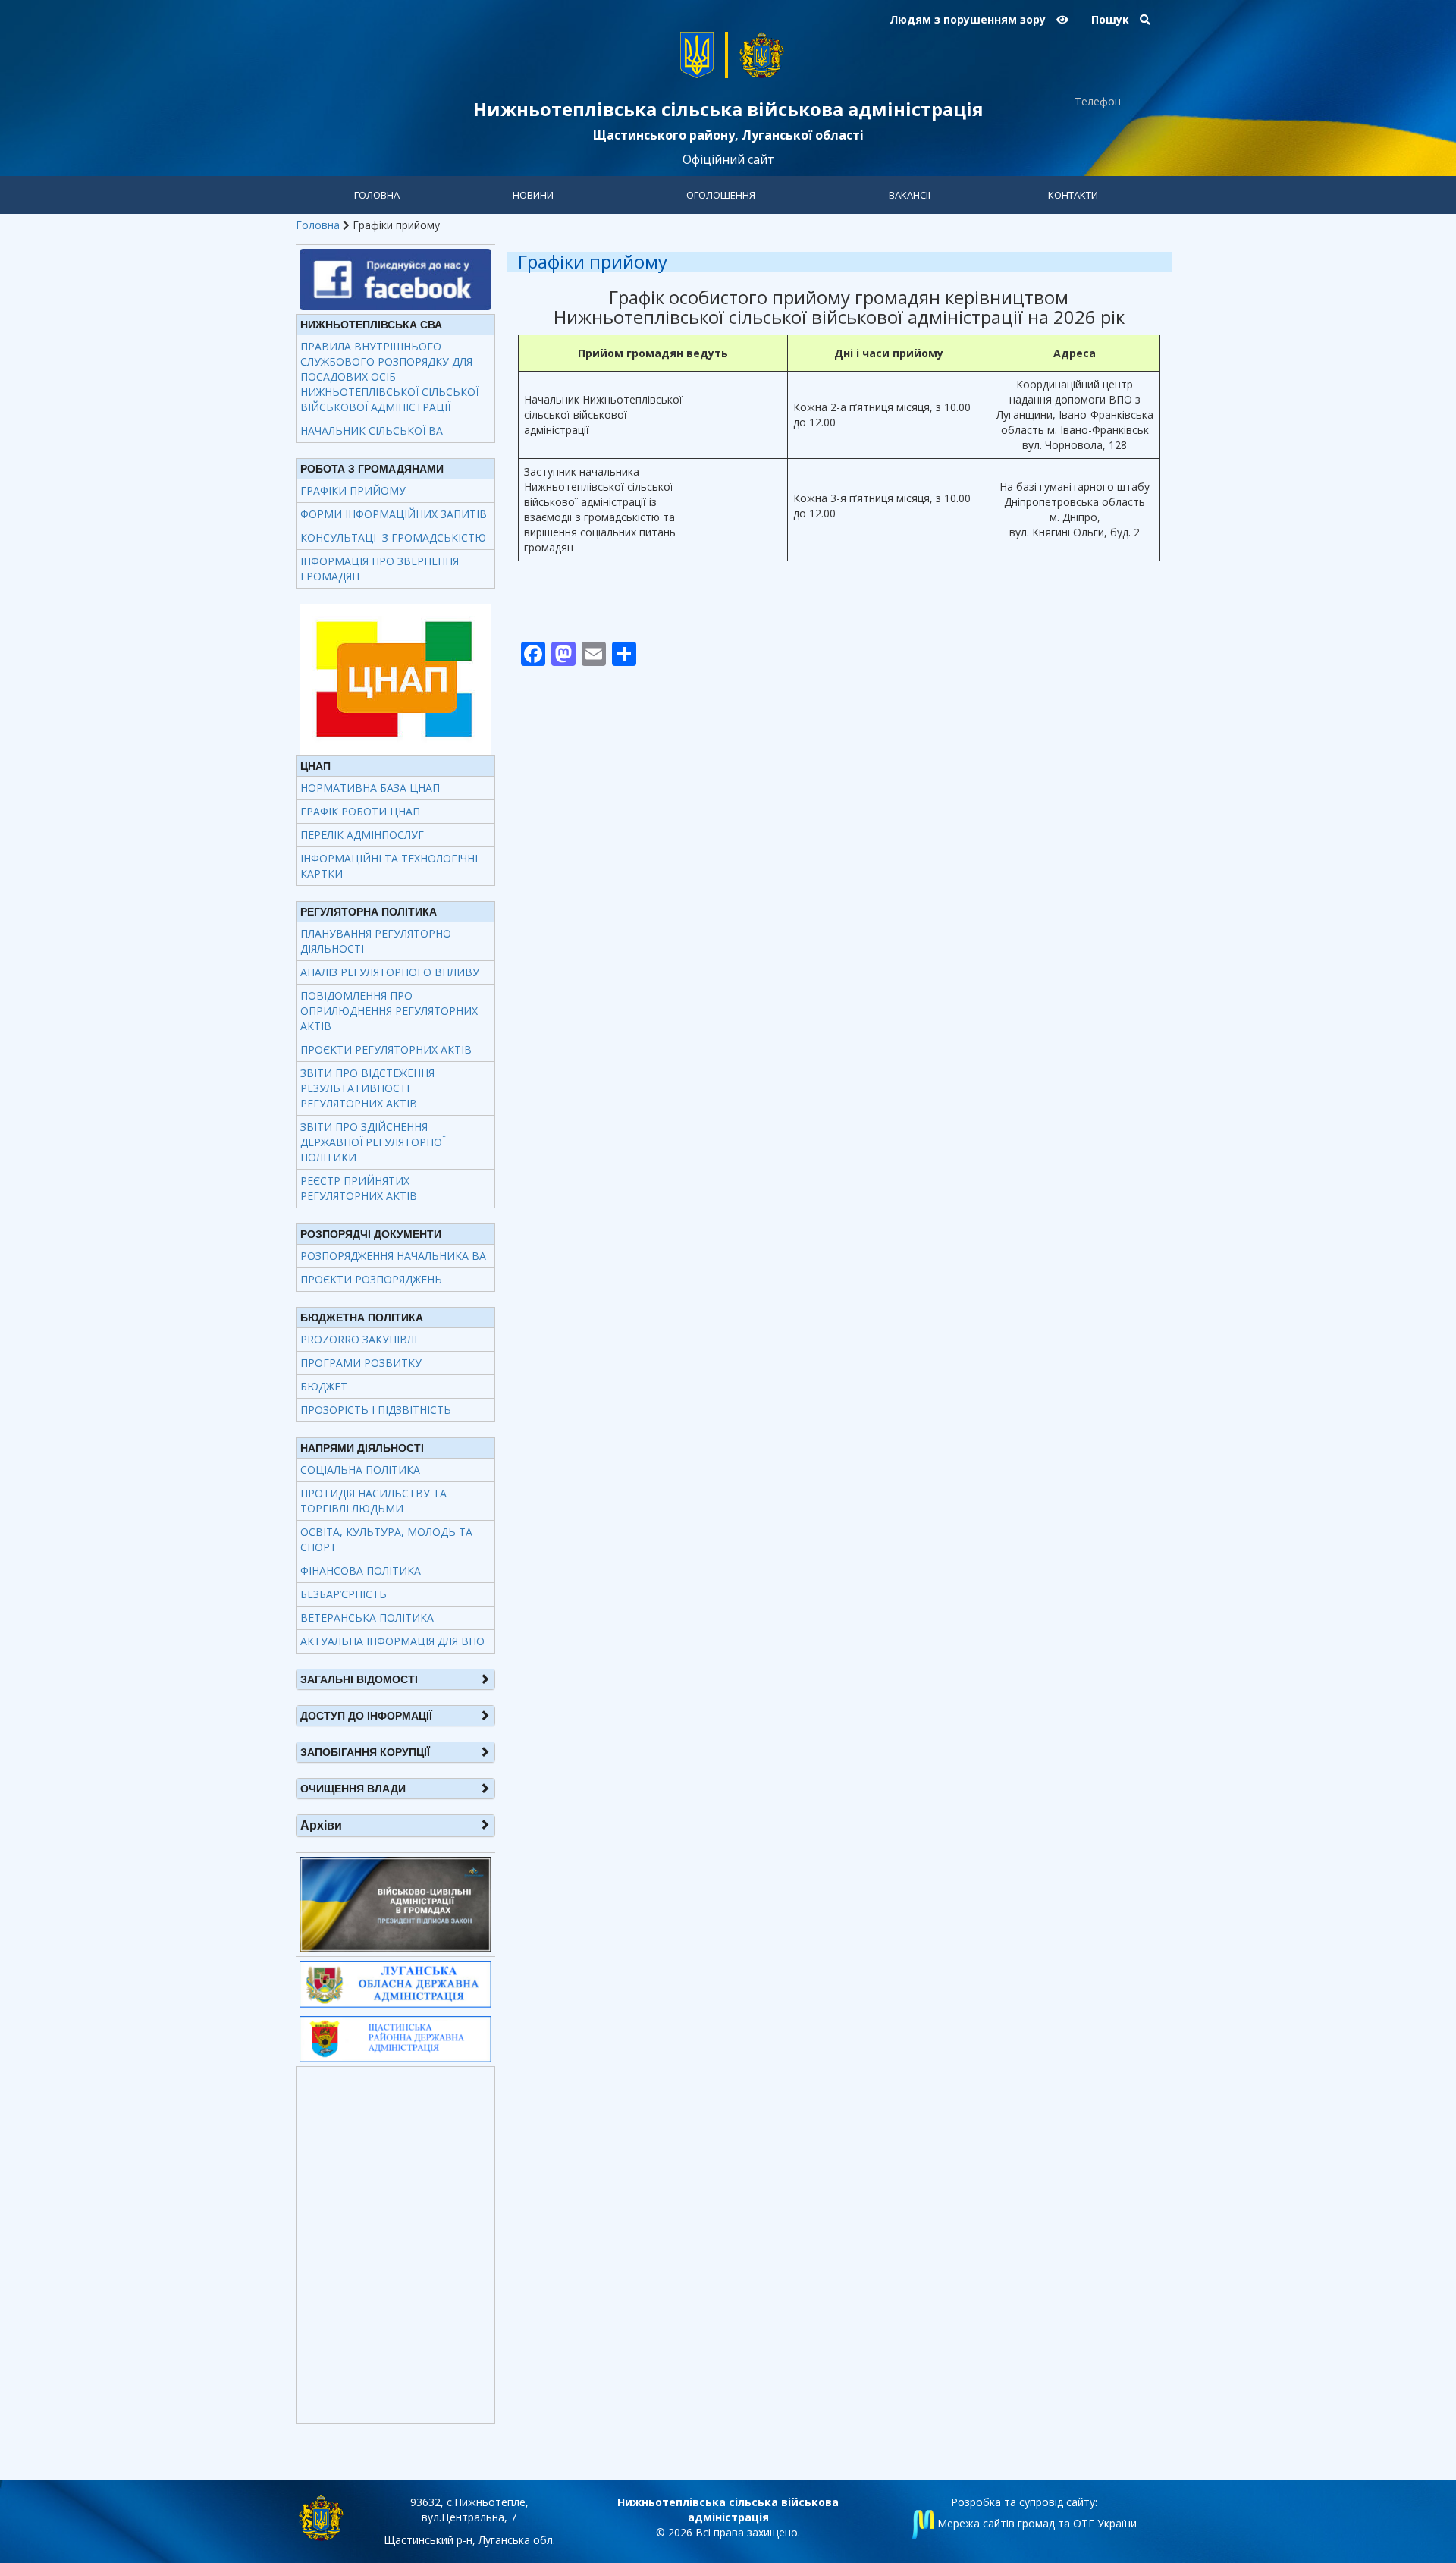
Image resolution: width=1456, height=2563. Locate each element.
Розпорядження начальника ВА (393, 1256)
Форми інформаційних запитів (394, 514)
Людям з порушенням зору (969, 19)
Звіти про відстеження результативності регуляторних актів (367, 1088)
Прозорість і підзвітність (376, 1410)
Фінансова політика (361, 1570)
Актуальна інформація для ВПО (392, 1641)
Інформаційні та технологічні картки (389, 866)
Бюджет (324, 1386)
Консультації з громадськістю (393, 537)
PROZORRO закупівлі (359, 1339)
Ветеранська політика (367, 1618)
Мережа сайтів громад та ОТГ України (1036, 2523)
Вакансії (910, 195)
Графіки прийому (353, 490)
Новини (533, 195)
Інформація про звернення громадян (380, 569)
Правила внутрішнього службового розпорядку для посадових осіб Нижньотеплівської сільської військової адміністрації (389, 377)
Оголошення (721, 195)
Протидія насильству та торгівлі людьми (373, 1501)
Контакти (1073, 195)
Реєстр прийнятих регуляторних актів (359, 1188)
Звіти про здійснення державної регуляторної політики (373, 1142)
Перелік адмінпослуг (362, 835)
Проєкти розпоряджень (371, 1279)
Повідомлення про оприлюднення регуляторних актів (389, 1011)
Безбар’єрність (344, 1594)
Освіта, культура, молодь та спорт (386, 1539)
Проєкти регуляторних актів (386, 1049)
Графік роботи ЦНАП (360, 811)
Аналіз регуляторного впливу (390, 972)
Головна (377, 195)
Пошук (1112, 19)
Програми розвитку (361, 1363)
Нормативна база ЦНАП (370, 788)
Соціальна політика (360, 1470)
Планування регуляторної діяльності (377, 941)
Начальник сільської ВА (372, 430)
